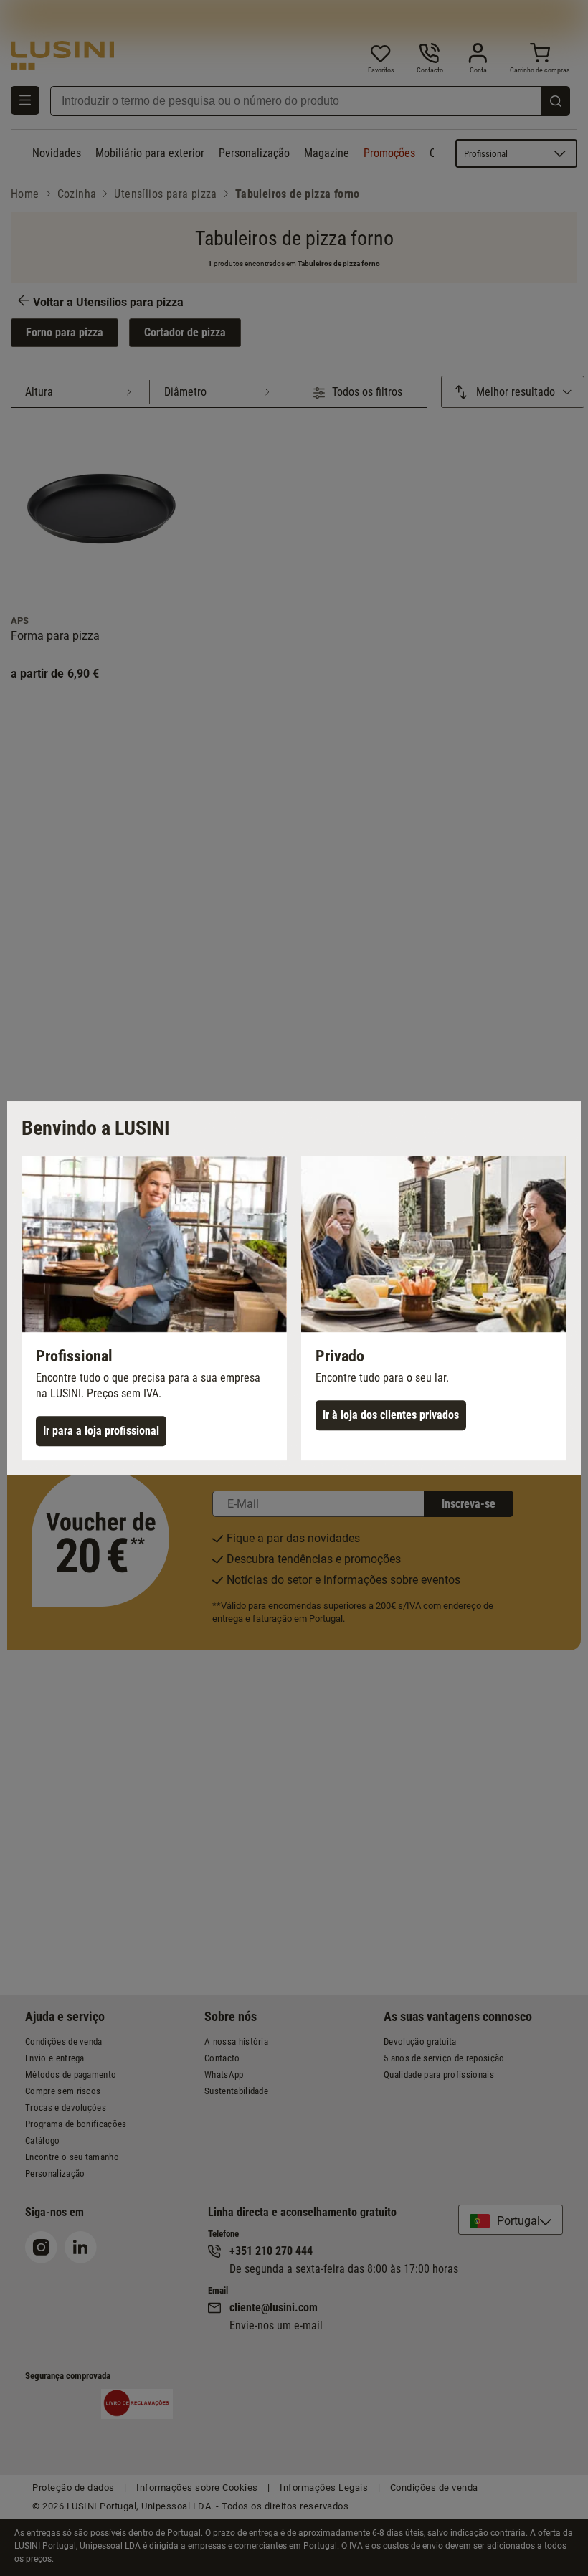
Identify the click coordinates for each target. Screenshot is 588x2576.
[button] (154, 1308)
